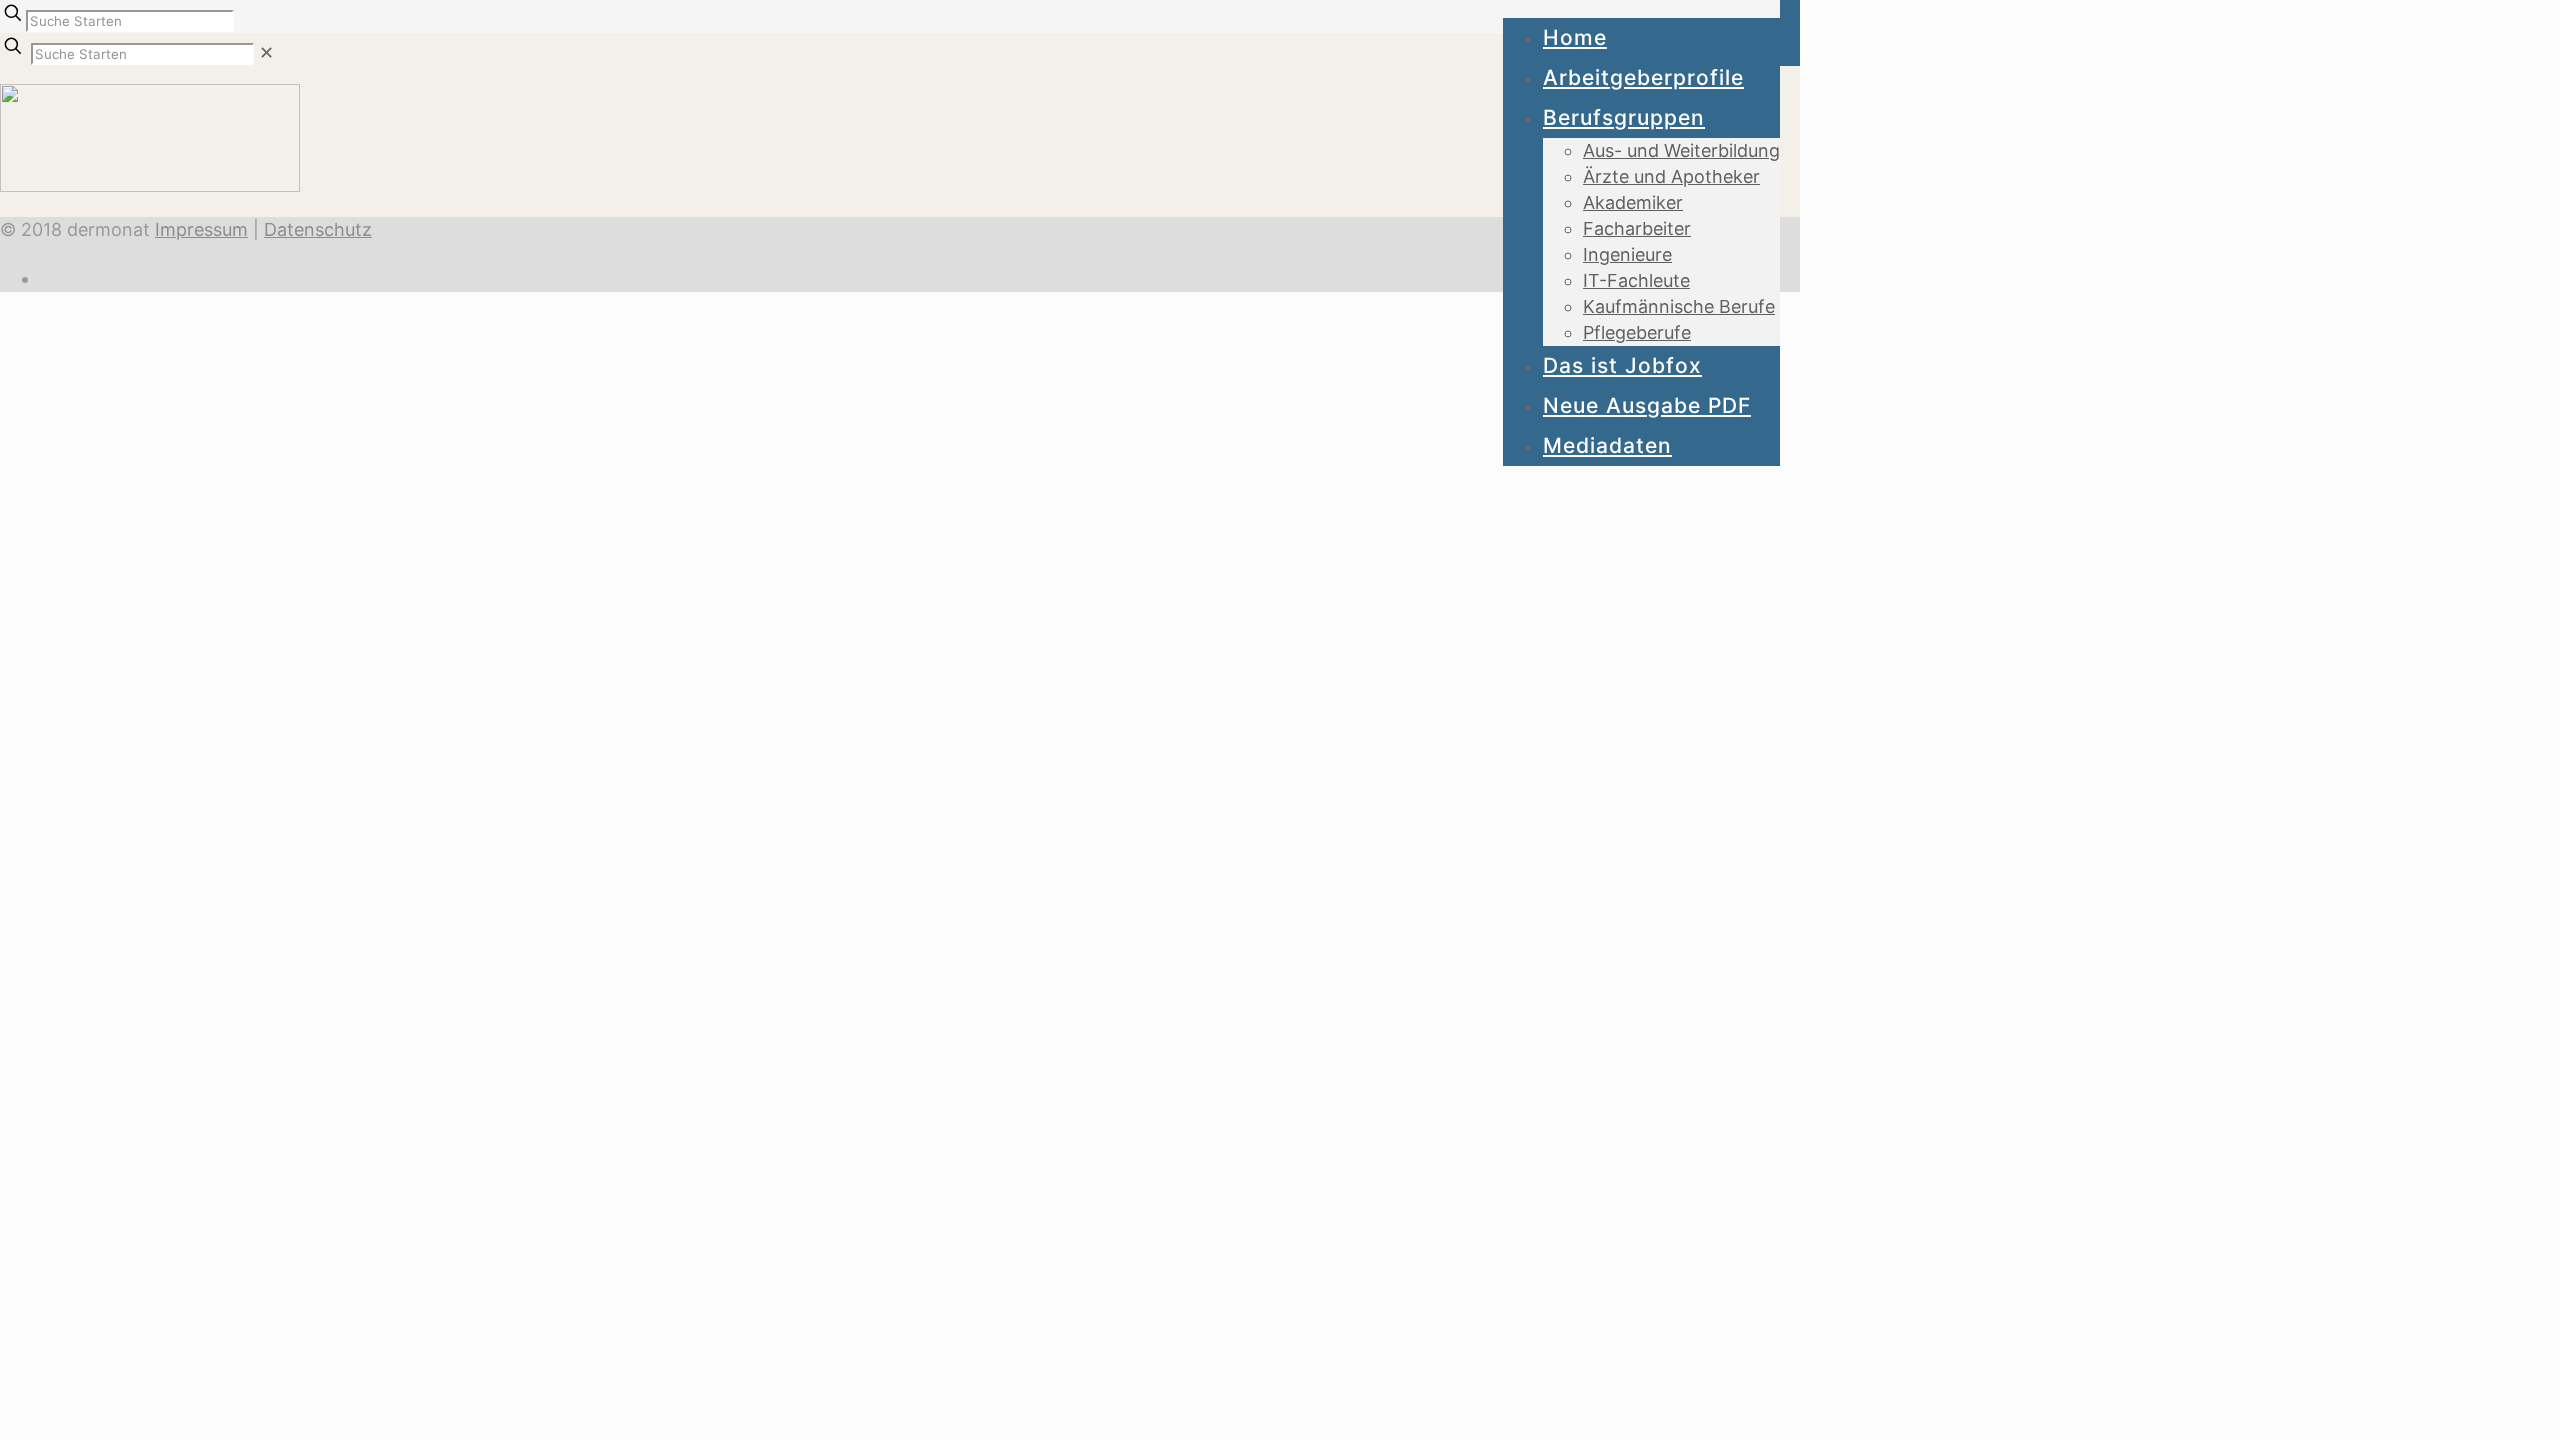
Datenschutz (318, 229)
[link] (266, 52)
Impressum (201, 229)
